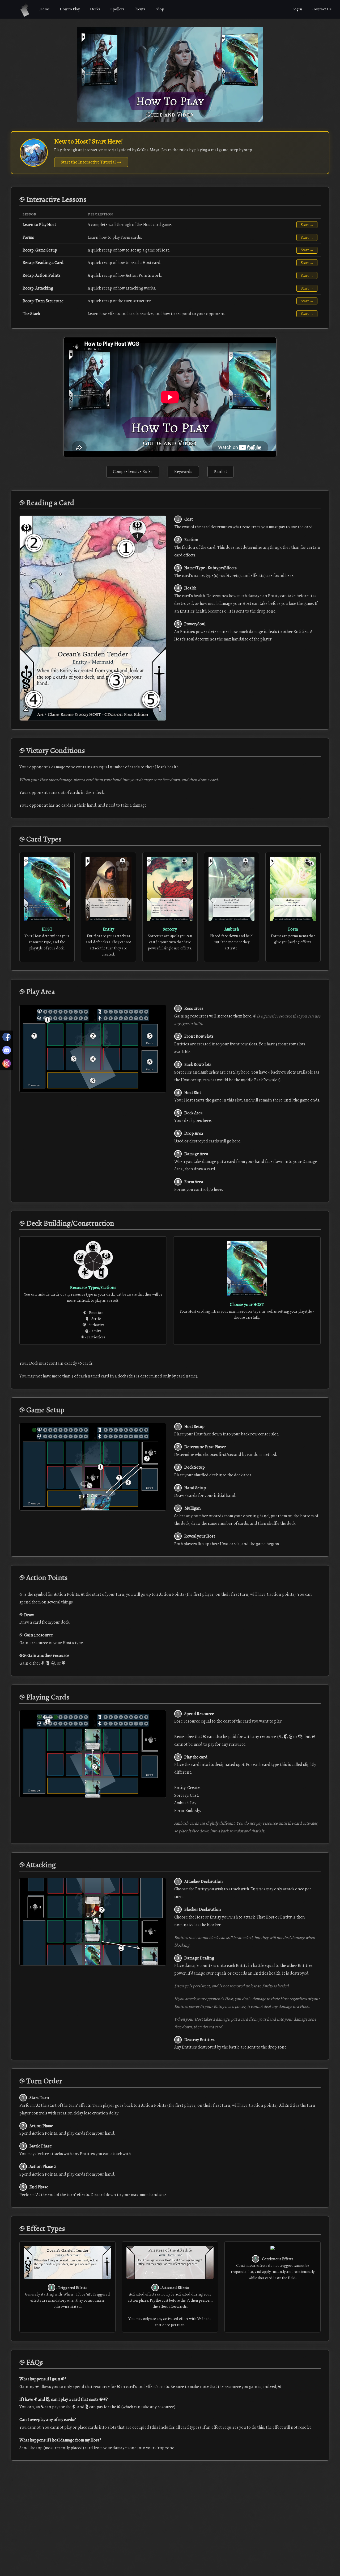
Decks (95, 9)
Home (45, 9)
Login (297, 9)
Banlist (221, 472)
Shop (160, 9)
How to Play (70, 9)
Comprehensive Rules (133, 472)
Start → (307, 225)
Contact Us (322, 9)
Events (140, 9)
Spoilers (117, 9)
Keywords (183, 472)
